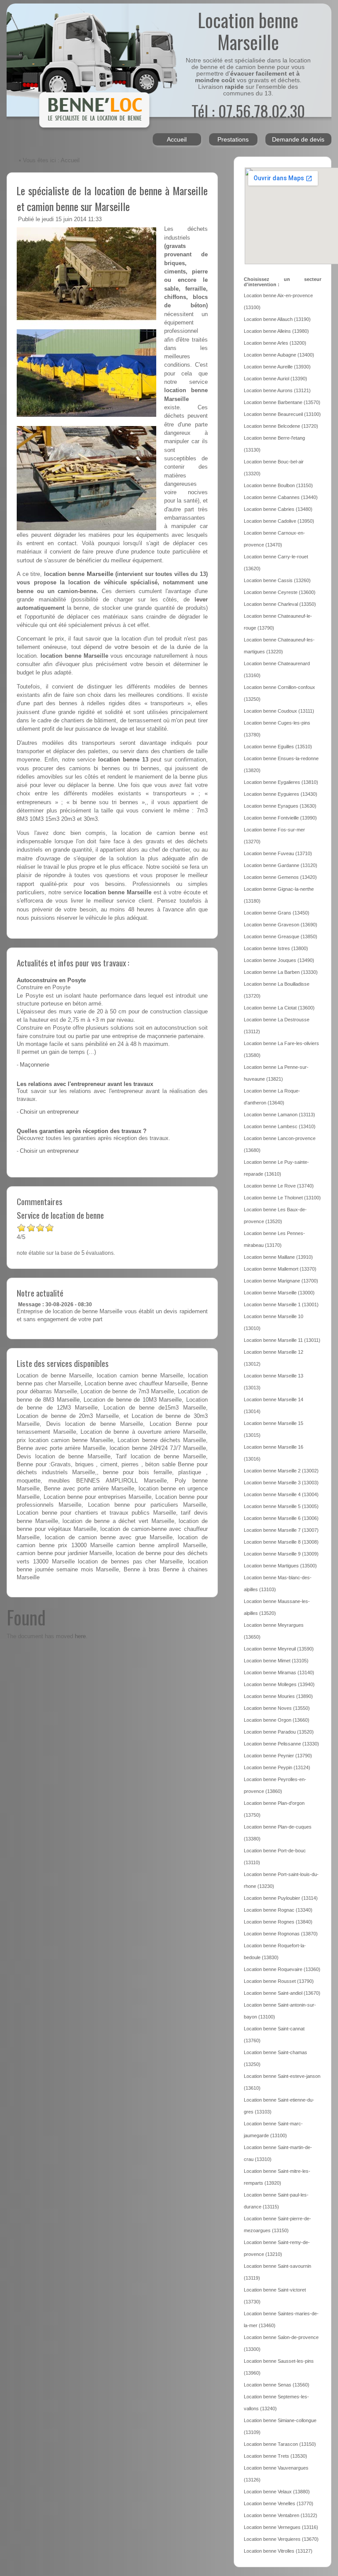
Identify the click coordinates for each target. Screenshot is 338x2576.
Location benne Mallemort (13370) (280, 1269)
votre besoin (132, 647)
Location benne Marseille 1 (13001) (281, 1304)
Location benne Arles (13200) (275, 343)
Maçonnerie (35, 1065)
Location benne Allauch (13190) (277, 319)
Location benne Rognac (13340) (278, 1910)
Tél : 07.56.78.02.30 (248, 111)
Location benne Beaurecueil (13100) (282, 414)
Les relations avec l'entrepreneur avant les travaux (85, 1084)
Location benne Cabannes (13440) (281, 497)
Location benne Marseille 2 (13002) (281, 1471)
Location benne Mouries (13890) (278, 1696)
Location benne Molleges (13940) (279, 1684)
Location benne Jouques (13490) (279, 960)
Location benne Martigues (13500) (280, 1566)
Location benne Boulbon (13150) (278, 485)
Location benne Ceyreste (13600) (280, 592)
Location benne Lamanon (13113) (279, 1115)
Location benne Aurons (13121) (277, 390)
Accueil (177, 139)
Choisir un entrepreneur (49, 1112)
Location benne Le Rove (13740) (279, 1186)
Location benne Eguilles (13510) (278, 747)
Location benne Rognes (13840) (278, 1922)
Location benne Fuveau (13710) (278, 853)
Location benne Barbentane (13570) (282, 402)
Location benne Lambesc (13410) (280, 1126)
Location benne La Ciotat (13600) (279, 1008)
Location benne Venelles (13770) (279, 2503)
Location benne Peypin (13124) (277, 1767)
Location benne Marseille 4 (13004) (281, 1494)
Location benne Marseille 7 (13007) (281, 1530)
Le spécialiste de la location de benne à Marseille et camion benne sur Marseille (112, 198)
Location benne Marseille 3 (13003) (281, 1483)
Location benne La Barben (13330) (281, 972)
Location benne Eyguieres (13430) (281, 794)
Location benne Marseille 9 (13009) (281, 1554)
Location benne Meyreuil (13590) (279, 1649)
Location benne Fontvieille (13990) (280, 818)
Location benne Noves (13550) (277, 1708)
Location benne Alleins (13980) (276, 331)
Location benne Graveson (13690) (281, 925)
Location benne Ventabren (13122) (281, 2515)
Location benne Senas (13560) (277, 2385)
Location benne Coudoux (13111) (279, 711)
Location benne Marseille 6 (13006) (281, 1518)
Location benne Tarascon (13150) (280, 2444)
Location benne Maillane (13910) (278, 1257)
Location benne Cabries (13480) (278, 509)
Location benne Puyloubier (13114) (281, 1898)
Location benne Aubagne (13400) (279, 355)
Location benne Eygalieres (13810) (281, 782)
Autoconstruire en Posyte (51, 980)
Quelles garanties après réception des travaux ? (82, 1131)
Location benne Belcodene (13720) (281, 426)
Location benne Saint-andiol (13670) (282, 1993)
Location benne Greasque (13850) (281, 936)
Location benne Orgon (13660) (277, 1720)
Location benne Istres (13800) (276, 948)
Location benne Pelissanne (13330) (281, 1744)
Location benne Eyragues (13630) (280, 806)
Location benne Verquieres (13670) (281, 2539)
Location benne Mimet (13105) (276, 1661)
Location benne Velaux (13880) (277, 2492)
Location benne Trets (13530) (276, 2456)
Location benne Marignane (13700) (281, 1281)
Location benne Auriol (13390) (276, 379)
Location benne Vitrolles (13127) (278, 2551)
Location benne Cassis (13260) (277, 580)
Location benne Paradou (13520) (279, 1732)
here (80, 1636)
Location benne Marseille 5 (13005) (281, 1506)
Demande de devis (298, 139)
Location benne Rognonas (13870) (281, 1934)
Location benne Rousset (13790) (279, 1981)
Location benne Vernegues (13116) (281, 2527)
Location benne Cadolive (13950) (279, 521)
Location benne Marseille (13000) (279, 1293)
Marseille (100, 574)
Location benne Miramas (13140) (279, 1672)
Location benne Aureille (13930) (277, 367)
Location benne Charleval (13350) (280, 604)
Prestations (233, 139)
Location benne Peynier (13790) (278, 1756)
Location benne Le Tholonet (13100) (282, 1198)
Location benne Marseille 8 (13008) (281, 1542)
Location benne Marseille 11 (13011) (282, 1340)
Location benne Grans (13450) (277, 913)
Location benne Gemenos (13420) (280, 877)
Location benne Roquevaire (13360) (282, 1969)
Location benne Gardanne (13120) (281, 865)
